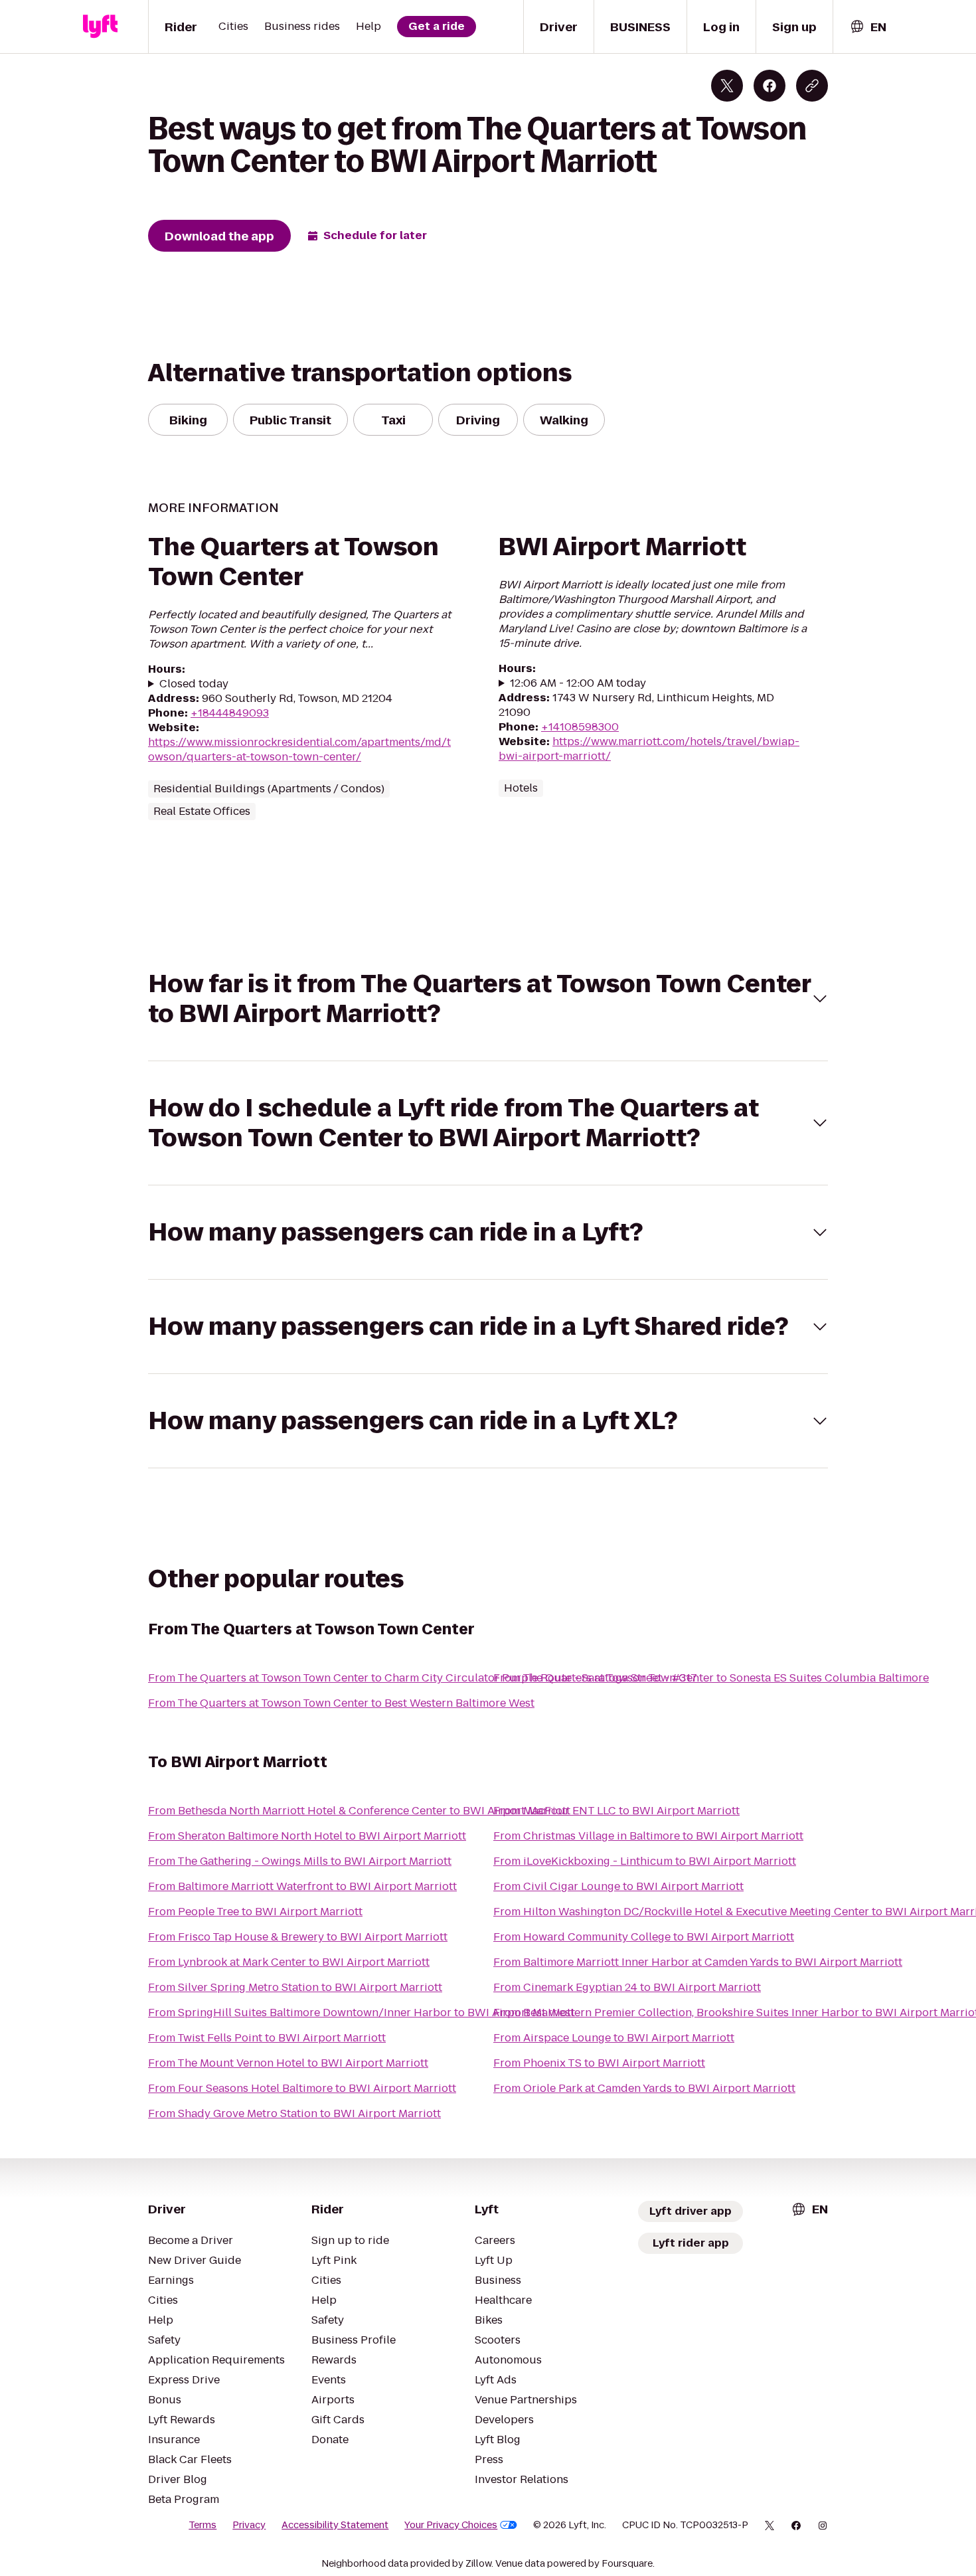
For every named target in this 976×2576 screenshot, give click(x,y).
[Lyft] (100, 27)
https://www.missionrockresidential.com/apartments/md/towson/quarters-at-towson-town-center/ (299, 749)
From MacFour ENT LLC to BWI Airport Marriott (616, 1811)
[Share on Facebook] (770, 86)
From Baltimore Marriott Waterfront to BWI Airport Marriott (302, 1886)
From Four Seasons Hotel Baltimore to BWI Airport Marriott (302, 2088)
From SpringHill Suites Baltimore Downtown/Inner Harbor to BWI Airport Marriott (362, 2013)
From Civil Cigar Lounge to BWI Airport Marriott (618, 1886)
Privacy (249, 2525)
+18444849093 (230, 713)
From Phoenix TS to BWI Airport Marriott (599, 2063)
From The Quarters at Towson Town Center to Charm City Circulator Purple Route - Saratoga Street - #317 (423, 1678)
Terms (203, 2525)
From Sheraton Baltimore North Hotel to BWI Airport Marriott (307, 1836)
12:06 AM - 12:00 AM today (578, 683)
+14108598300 (580, 727)
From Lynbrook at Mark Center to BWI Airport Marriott (289, 1962)
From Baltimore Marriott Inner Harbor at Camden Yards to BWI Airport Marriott (698, 1962)
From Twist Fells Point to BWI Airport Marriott (267, 2038)
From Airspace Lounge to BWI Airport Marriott (614, 2038)
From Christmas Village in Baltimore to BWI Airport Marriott (648, 1836)
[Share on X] (727, 86)
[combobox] (868, 27)
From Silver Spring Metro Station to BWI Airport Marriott (295, 1987)
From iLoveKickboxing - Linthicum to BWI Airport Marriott (645, 1861)
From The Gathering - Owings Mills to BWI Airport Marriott (300, 1861)
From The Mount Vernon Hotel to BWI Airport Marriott (288, 2063)
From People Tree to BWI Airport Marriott (255, 1912)
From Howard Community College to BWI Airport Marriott (644, 1937)
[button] (488, 999)
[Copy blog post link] (812, 86)
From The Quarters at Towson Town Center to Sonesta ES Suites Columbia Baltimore (711, 1678)
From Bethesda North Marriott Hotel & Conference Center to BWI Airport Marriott (359, 1811)
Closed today (194, 684)
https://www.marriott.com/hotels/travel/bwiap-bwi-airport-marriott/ (649, 749)
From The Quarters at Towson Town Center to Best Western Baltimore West (341, 1703)
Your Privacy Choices (451, 2525)
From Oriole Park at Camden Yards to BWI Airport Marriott (644, 2088)
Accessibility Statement (335, 2525)
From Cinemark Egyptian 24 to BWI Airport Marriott (627, 1987)
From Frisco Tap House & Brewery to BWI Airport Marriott (298, 1937)
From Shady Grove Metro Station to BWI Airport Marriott (294, 2113)
